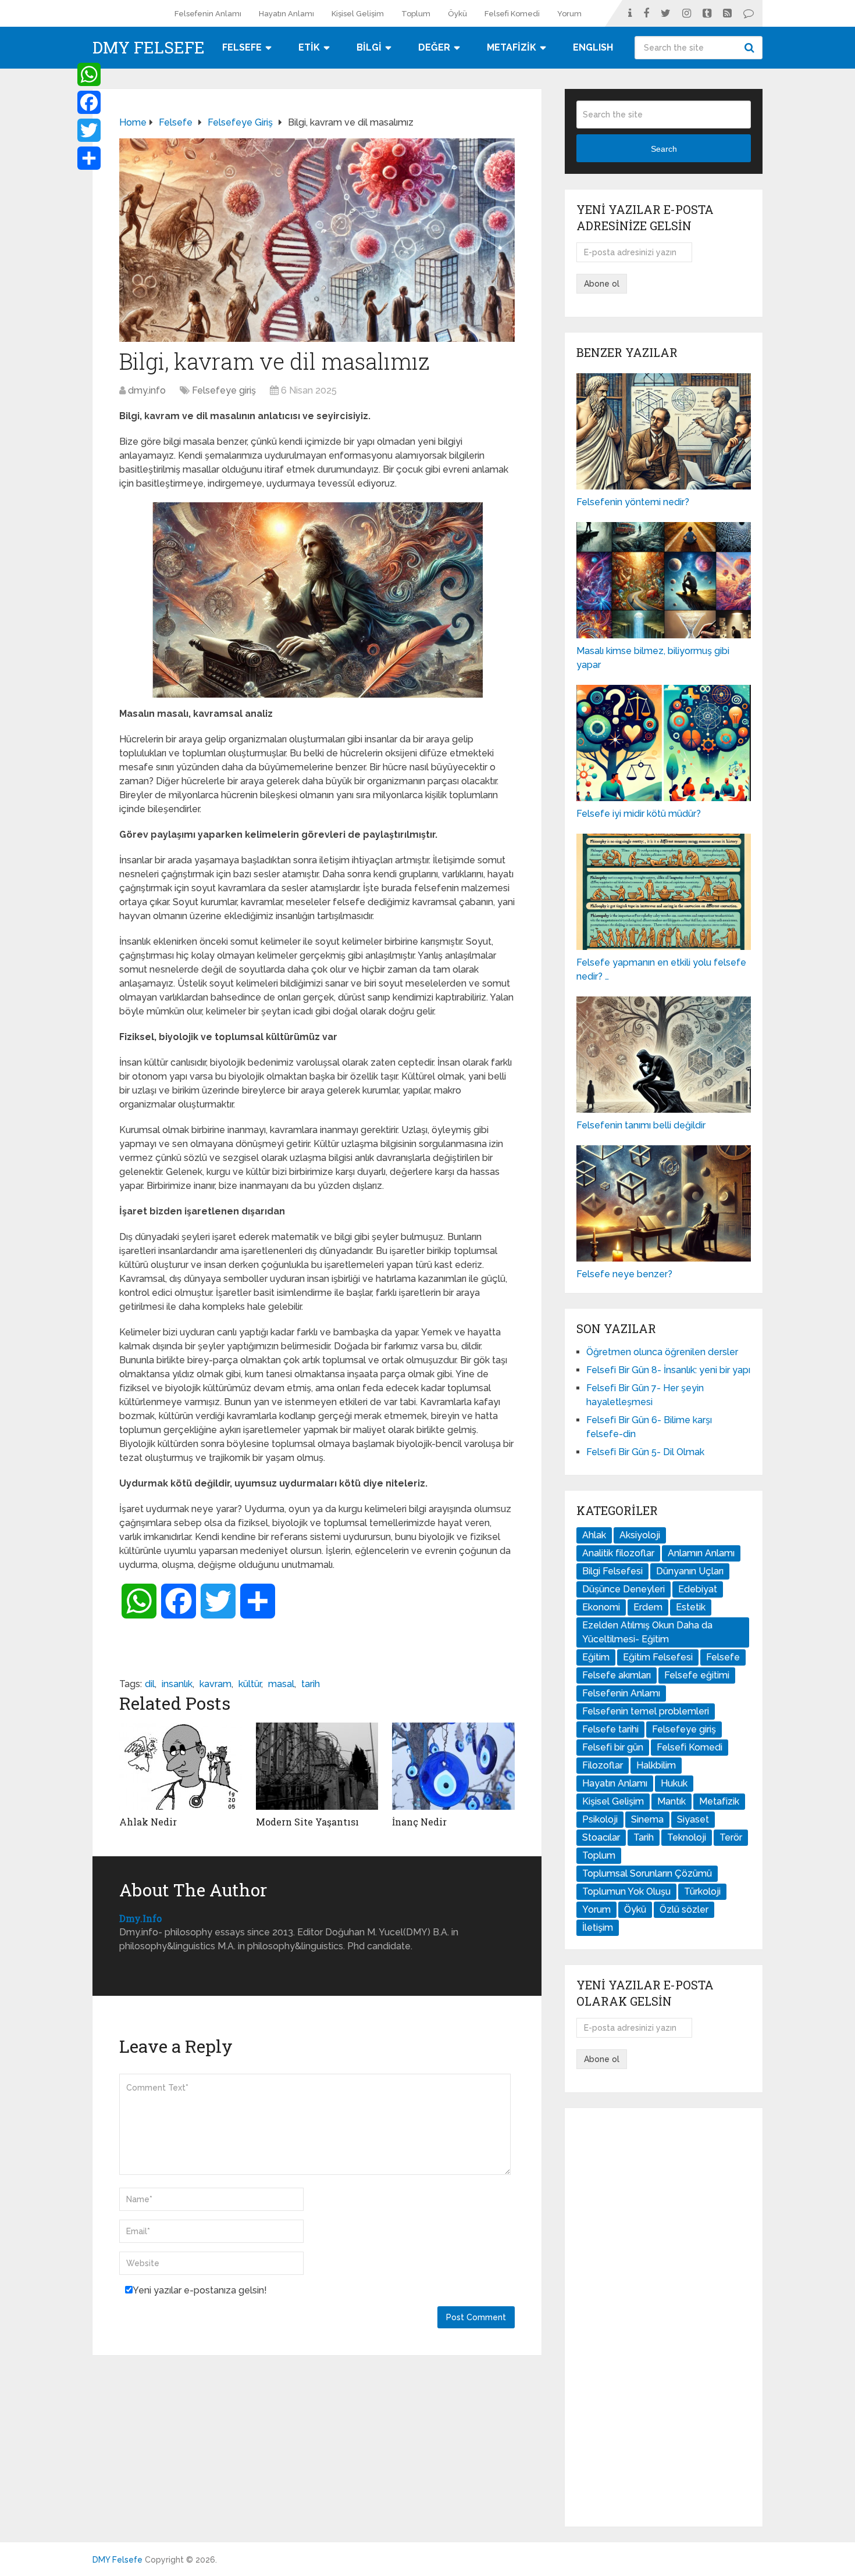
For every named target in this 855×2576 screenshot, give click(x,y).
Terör (731, 1837)
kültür (250, 1684)
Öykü (457, 14)
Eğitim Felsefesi (658, 1657)
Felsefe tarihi (610, 1729)
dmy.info (147, 390)
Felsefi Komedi (512, 14)
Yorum (569, 14)
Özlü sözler (684, 1909)
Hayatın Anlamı (286, 14)
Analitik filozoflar (618, 1553)
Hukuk (674, 1783)
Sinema (647, 1819)
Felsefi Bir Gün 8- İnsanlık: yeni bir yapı (668, 1370)
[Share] (89, 158)
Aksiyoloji (640, 1535)
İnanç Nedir (419, 1822)
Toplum (416, 14)
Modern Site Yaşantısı (307, 1822)
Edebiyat (698, 1589)
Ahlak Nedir (148, 1822)
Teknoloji (687, 1837)
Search (751, 48)
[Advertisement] (664, 2317)
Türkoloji (702, 1891)
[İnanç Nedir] (453, 1766)
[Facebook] (89, 102)
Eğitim (596, 1657)
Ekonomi (601, 1607)
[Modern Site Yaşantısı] (317, 1766)
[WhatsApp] (89, 74)
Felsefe (723, 1657)
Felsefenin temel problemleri (646, 1711)
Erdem (648, 1607)
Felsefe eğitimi (697, 1675)
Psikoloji (600, 1819)
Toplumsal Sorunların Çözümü (647, 1873)
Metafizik (719, 1801)
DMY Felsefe (149, 48)
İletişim (598, 1927)
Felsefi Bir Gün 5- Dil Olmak (645, 1452)
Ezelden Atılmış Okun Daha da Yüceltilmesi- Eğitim (647, 1632)
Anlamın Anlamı (701, 1553)
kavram (215, 1684)
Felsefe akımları (617, 1675)
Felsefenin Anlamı (208, 14)
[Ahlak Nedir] (181, 1766)
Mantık (671, 1801)
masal (281, 1684)
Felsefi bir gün (613, 1747)
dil (150, 1684)
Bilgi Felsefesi (612, 1571)
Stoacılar (601, 1837)
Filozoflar (603, 1765)
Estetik (691, 1607)
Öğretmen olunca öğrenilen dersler (662, 1352)
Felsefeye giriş (224, 390)
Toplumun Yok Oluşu (626, 1891)
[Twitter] (89, 130)
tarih (311, 1684)
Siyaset (693, 1819)
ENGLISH (593, 47)
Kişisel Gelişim (358, 14)
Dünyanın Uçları (690, 1571)
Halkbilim (656, 1765)
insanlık (177, 1684)
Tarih (644, 1837)
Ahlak (594, 1535)
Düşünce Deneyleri (624, 1589)
